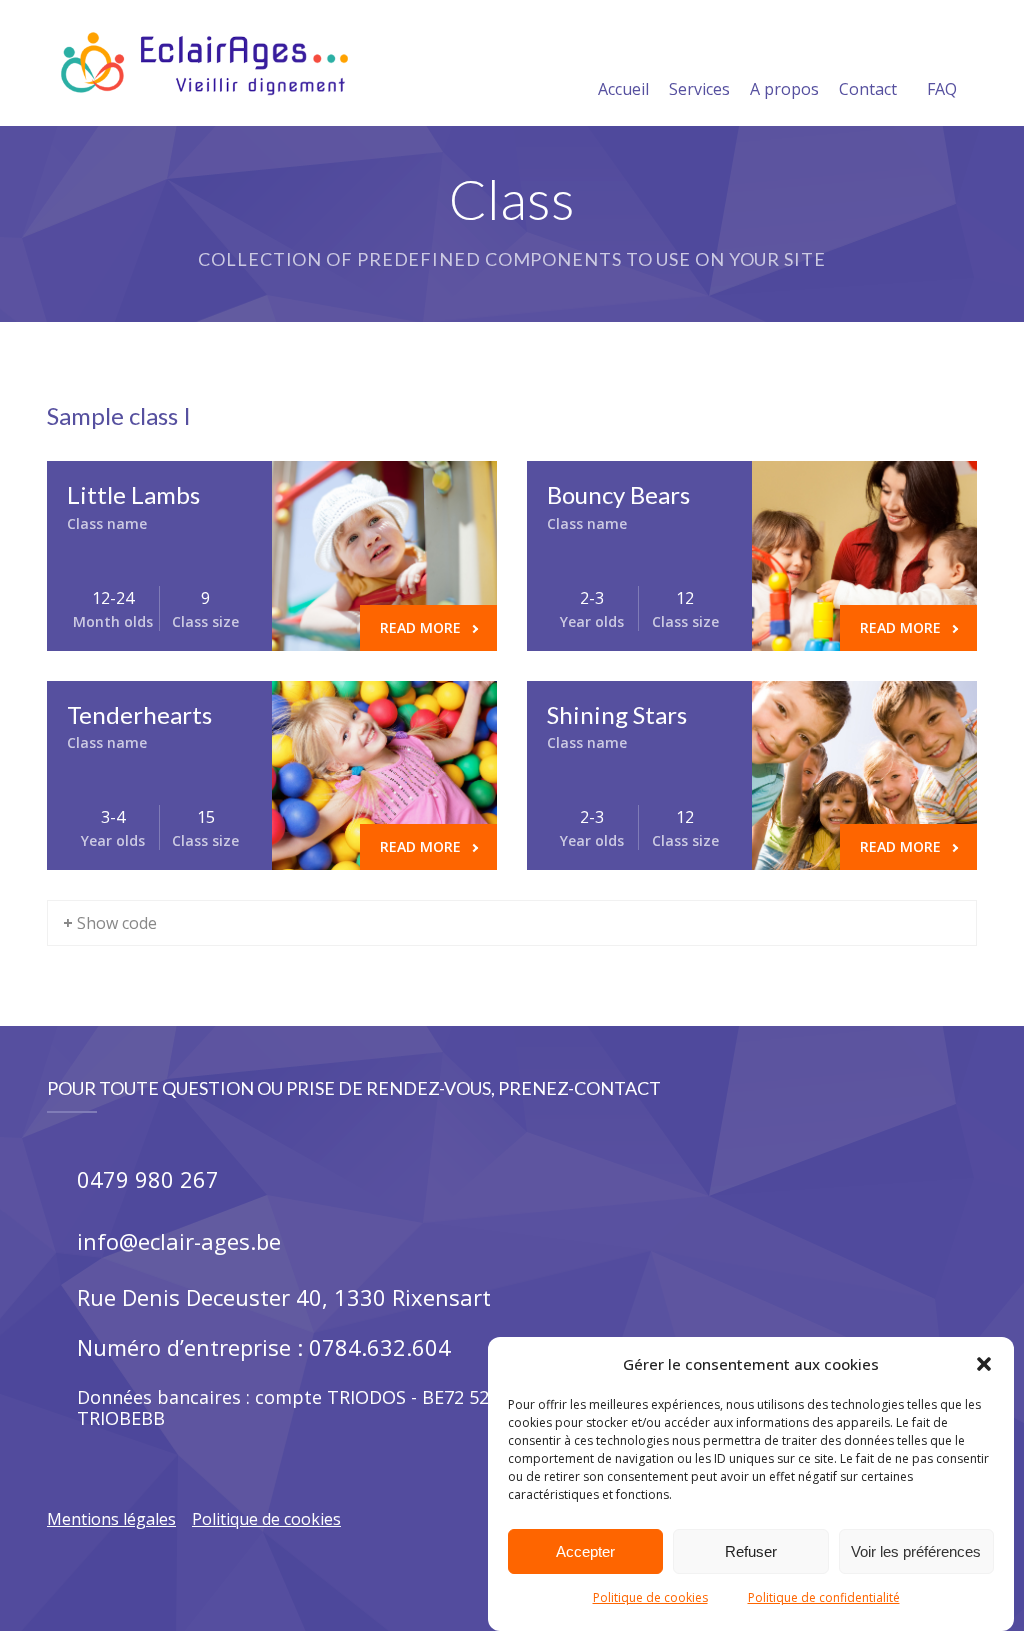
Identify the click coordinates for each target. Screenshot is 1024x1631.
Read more (420, 627)
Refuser (751, 1551)
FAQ (942, 89)
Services (699, 89)
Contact (868, 89)
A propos (784, 89)
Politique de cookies (650, 1597)
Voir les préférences (916, 1551)
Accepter (585, 1551)
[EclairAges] (204, 63)
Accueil (623, 89)
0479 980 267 (148, 1179)
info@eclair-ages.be (179, 1241)
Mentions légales (111, 1519)
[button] (984, 1364)
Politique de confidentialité (824, 1597)
